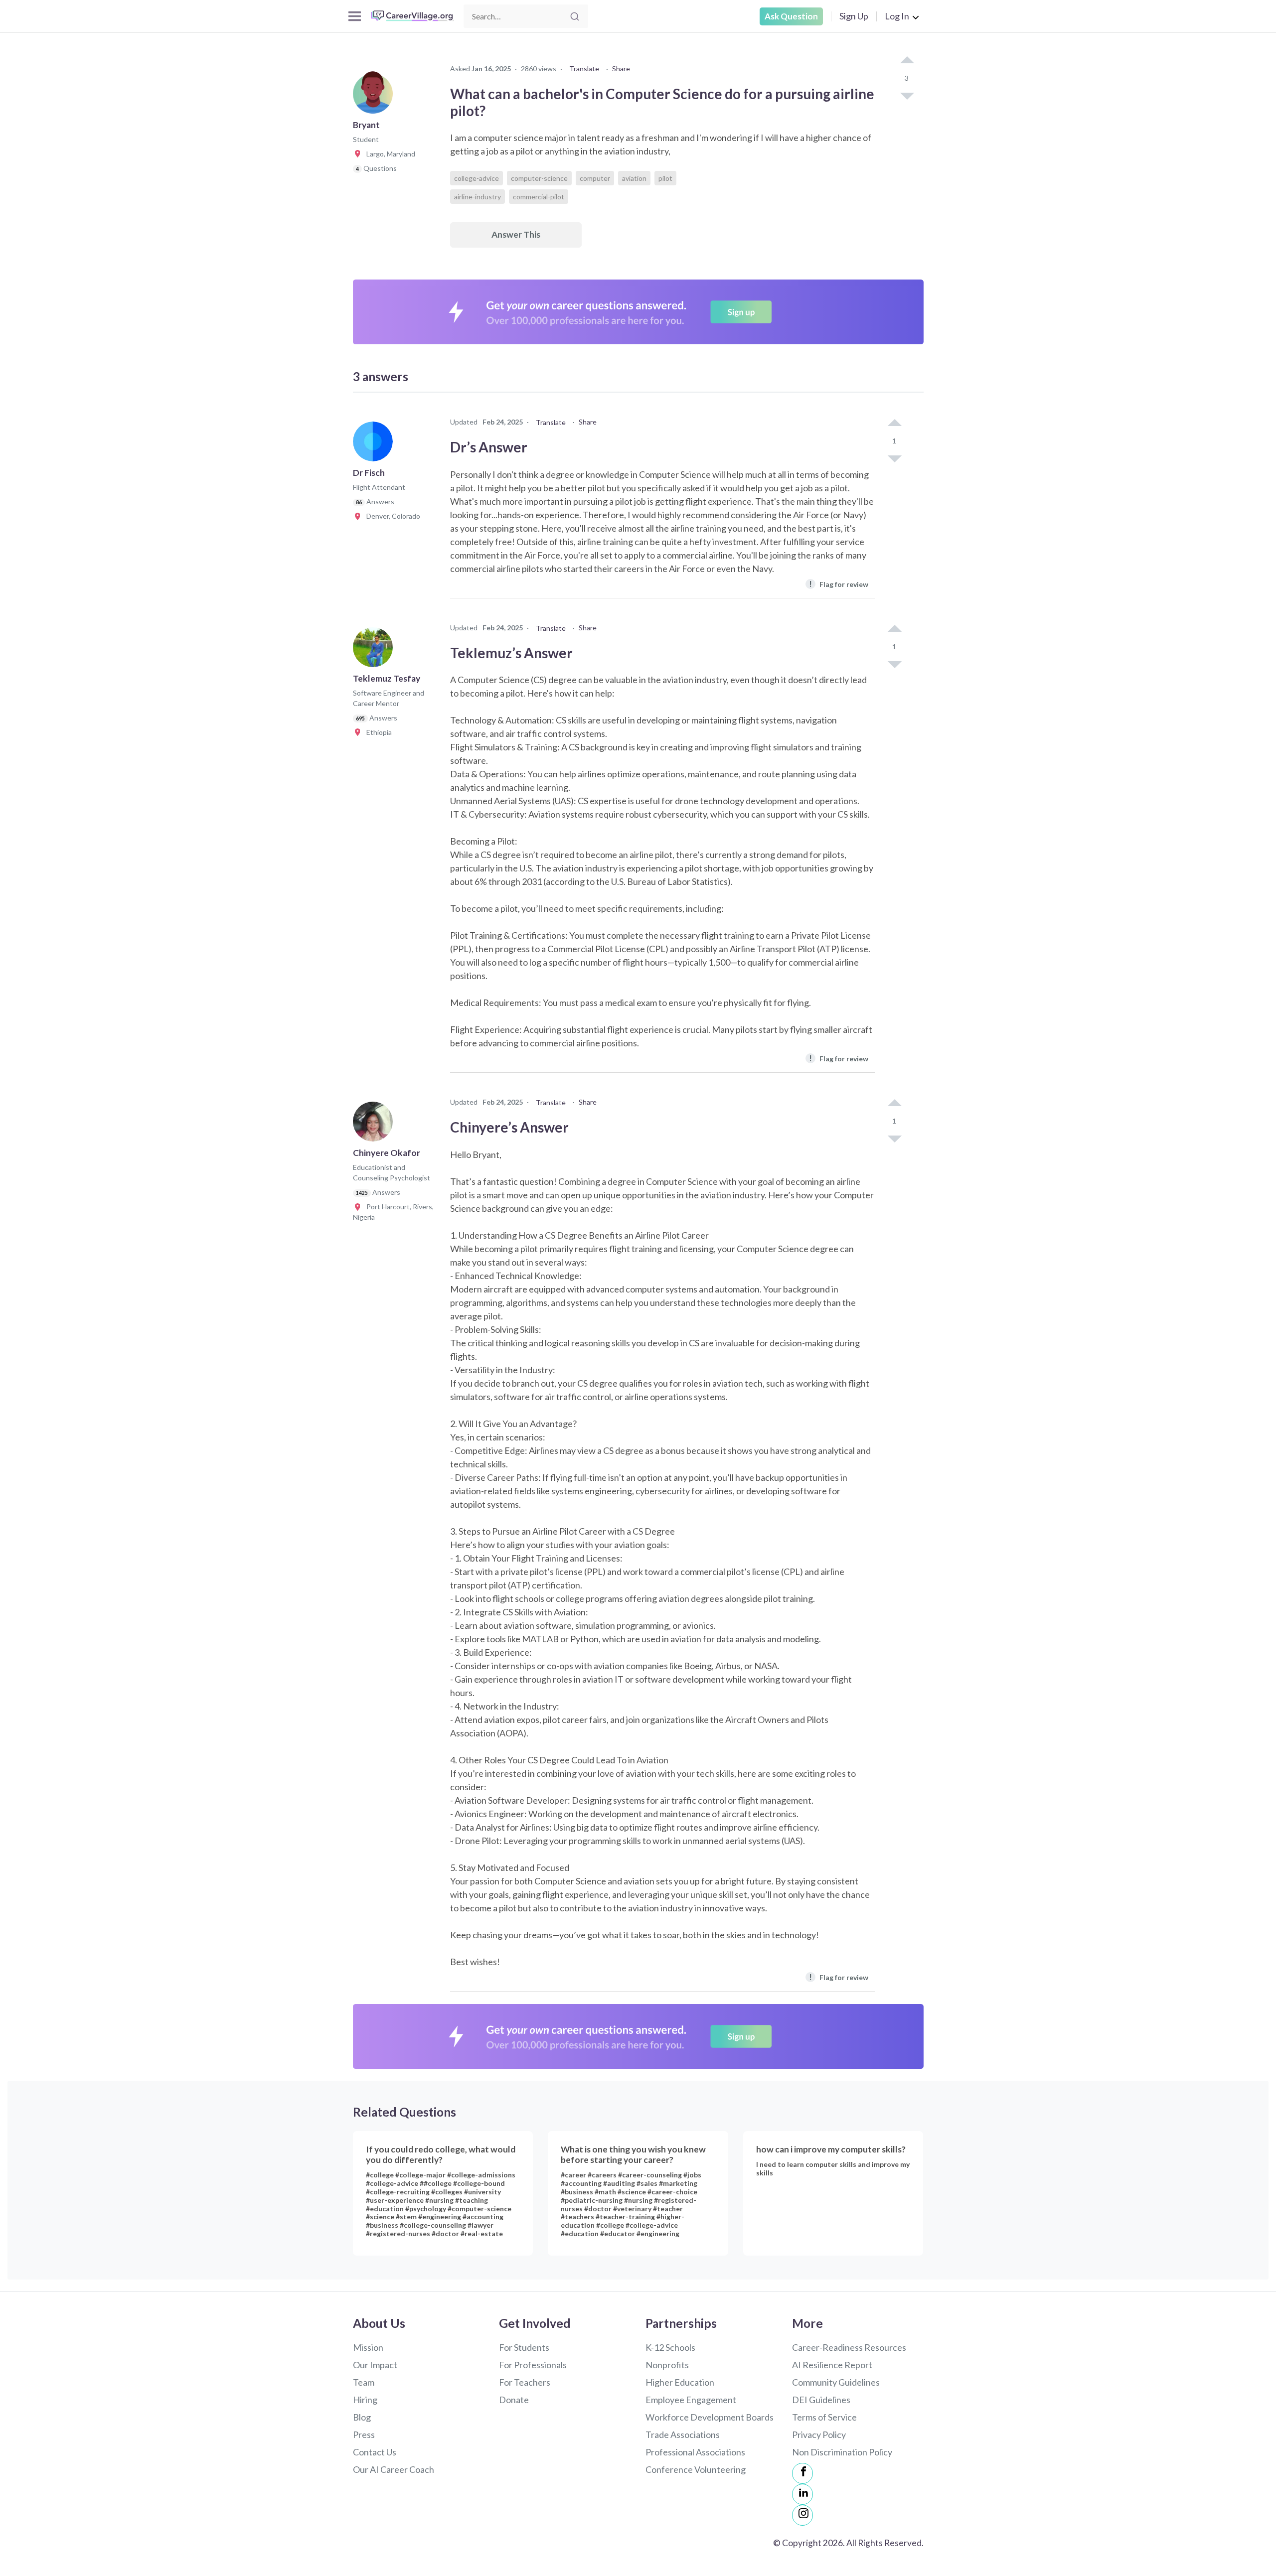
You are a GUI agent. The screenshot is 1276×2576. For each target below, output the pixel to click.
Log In (897, 16)
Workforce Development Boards (710, 2417)
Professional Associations (695, 2452)
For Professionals (533, 2365)
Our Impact (375, 2365)
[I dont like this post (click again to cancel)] (907, 95)
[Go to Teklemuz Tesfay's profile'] (375, 650)
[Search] (575, 16)
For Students (524, 2347)
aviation (634, 178)
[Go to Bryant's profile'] (375, 97)
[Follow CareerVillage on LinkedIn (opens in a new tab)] (802, 2494)
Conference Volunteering (696, 2469)
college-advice (477, 178)
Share (621, 69)
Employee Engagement (691, 2400)
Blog (362, 2417)
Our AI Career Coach (394, 2469)
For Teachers (525, 2382)
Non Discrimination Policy (842, 2452)
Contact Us (375, 2452)
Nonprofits (667, 2365)
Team (364, 2382)
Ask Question (791, 16)
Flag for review (839, 584)
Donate (514, 2400)
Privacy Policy (819, 2434)
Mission (368, 2347)
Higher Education (680, 2382)
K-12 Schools (670, 2347)
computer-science (539, 178)
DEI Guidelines (821, 2400)
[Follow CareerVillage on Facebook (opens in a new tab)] (802, 2473)
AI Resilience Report (832, 2365)
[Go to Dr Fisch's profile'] (375, 444)
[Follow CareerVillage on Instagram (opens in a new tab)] (802, 2515)
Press (364, 2434)
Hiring (365, 2400)
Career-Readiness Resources (849, 2347)
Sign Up (854, 16)
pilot (665, 178)
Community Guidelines (836, 2382)
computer (595, 178)
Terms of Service (824, 2417)
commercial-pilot (539, 197)
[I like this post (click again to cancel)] (907, 61)
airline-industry (478, 197)
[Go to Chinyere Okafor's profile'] (375, 1125)
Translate (584, 69)
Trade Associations (683, 2434)
